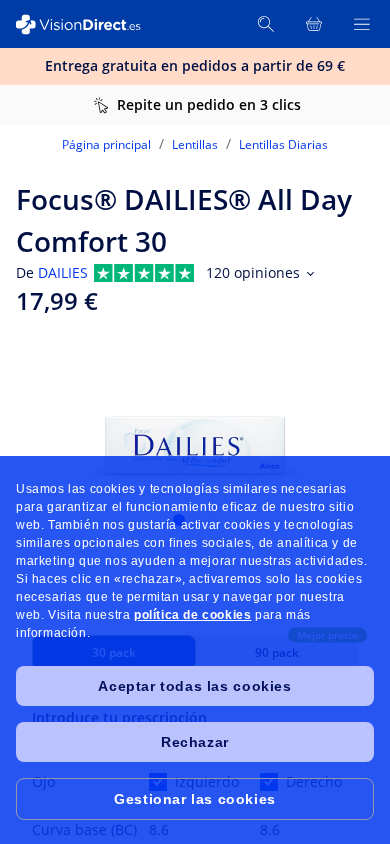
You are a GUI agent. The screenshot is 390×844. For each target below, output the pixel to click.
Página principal (106, 144)
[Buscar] (266, 24)
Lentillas (195, 144)
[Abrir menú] (362, 24)
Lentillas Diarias (283, 144)
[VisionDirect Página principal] (88, 24)
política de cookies (192, 615)
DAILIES (63, 272)
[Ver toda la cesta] (314, 24)
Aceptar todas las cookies (194, 686)
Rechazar (195, 742)
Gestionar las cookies (195, 799)
